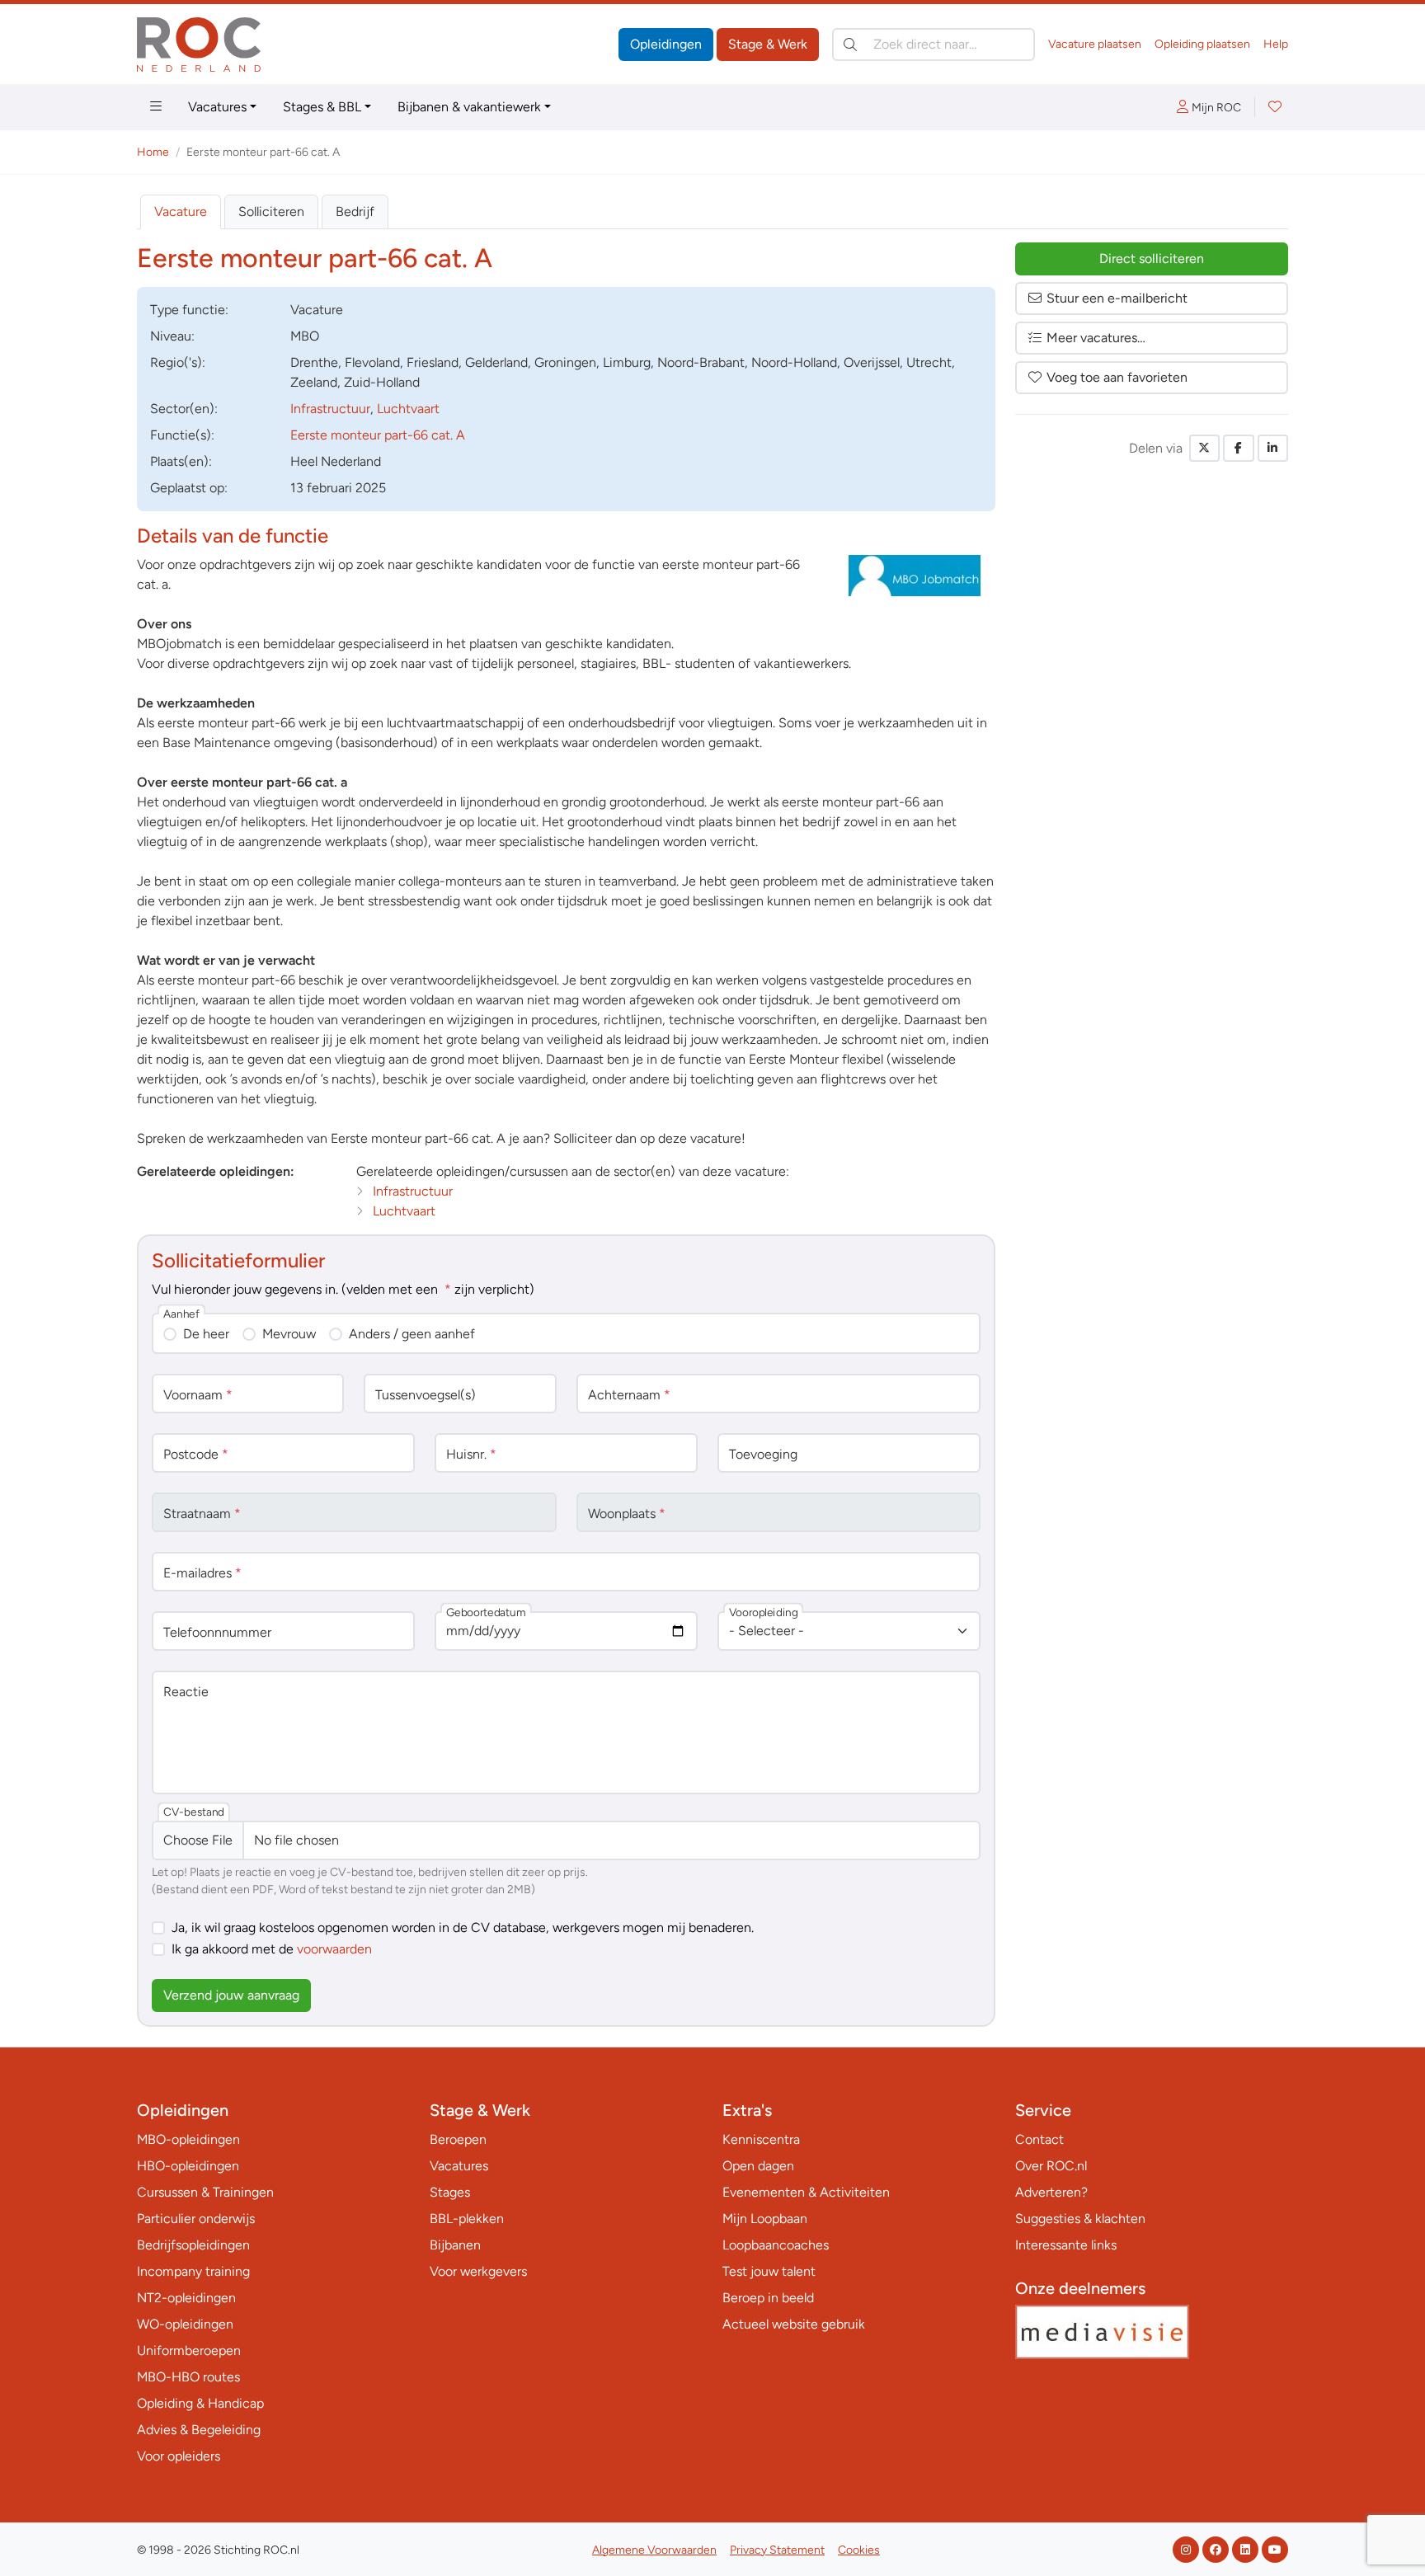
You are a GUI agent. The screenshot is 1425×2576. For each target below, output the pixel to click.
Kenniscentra (761, 2139)
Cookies (859, 2550)
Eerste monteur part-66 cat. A (378, 435)
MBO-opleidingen (188, 2139)
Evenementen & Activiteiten (806, 2192)
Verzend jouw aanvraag (231, 1995)
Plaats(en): (181, 461)
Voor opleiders (179, 2456)
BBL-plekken (467, 2219)
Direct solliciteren (1152, 259)
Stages (450, 2192)
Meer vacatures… (1096, 338)
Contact (1039, 2139)
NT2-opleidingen (186, 2298)
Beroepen (458, 2139)
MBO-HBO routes (188, 2377)
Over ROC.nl (1051, 2166)
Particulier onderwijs (196, 2219)
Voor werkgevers (478, 2271)
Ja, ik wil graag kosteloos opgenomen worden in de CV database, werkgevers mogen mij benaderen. (463, 1927)
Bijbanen (455, 2245)
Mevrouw (289, 1334)
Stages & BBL (322, 107)
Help (1276, 44)
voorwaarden (334, 1949)
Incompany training (193, 2271)
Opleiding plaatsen (1202, 44)
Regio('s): (178, 362)
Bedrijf (355, 212)
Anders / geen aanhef (412, 1334)
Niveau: (172, 336)
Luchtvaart (408, 409)
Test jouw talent (769, 2271)
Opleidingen (666, 44)
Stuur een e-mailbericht (1117, 298)
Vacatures (217, 107)
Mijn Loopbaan (765, 2219)
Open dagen (758, 2166)
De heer (206, 1334)
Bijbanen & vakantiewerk (469, 107)
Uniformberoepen (189, 2350)
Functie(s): (182, 435)
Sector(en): (184, 409)
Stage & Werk (768, 44)
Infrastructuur (330, 409)
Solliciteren (271, 212)
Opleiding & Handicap (200, 2403)
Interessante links (1066, 2245)
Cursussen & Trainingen (205, 2192)
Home (153, 152)
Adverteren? (1051, 2192)
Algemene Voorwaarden (654, 2550)
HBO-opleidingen (188, 2166)
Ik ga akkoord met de (272, 1949)
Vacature (181, 212)
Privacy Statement (777, 2550)
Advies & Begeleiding (199, 2430)
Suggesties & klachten (1080, 2219)
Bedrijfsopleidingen (193, 2245)
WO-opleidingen (185, 2324)
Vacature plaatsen (1095, 44)
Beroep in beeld (768, 2298)
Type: (189, 310)
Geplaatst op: (189, 488)
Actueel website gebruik (794, 2324)
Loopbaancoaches (776, 2245)
